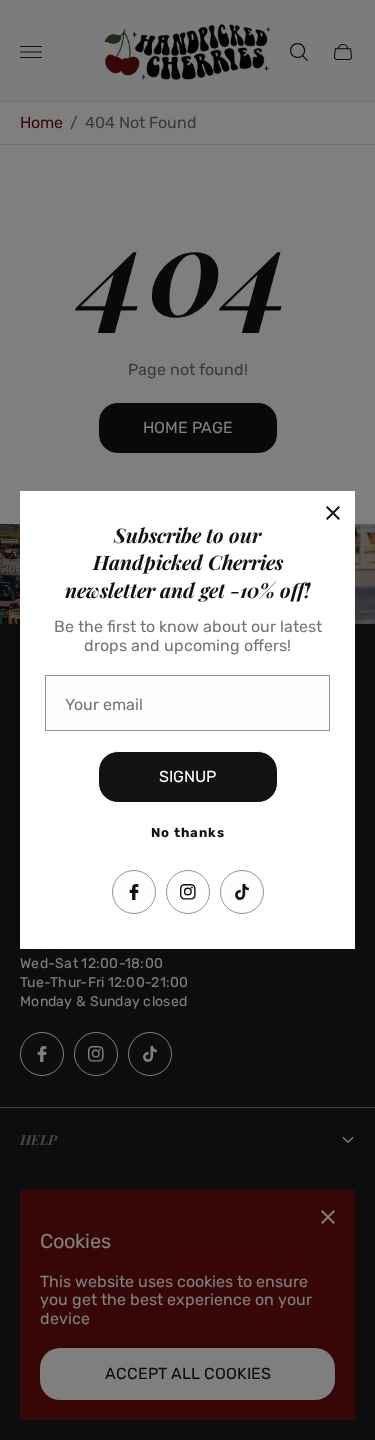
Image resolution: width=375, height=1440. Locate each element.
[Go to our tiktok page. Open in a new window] (242, 892)
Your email (104, 705)
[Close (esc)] (333, 513)
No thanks (188, 832)
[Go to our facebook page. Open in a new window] (134, 892)
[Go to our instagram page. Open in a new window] (188, 892)
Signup (187, 776)
